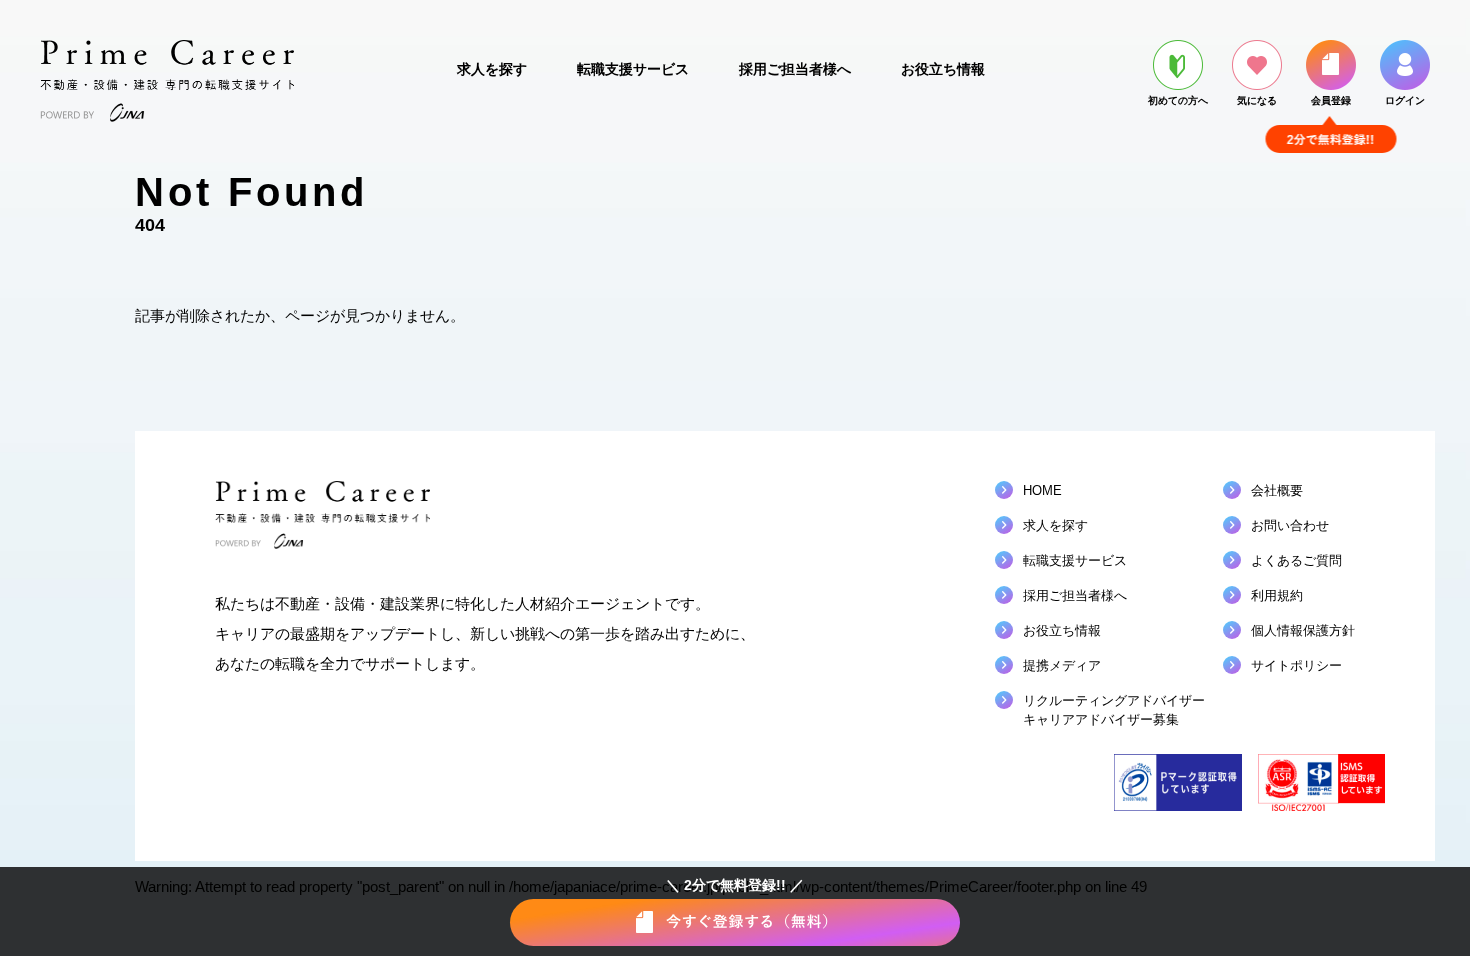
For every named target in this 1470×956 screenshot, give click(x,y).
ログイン (1405, 100)
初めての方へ (1178, 100)
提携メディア (1062, 665)
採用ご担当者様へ (795, 69)
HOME (1042, 490)
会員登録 (1331, 100)
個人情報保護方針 (1303, 630)
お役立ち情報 (943, 69)
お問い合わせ (1290, 525)
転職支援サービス (633, 69)
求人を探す (492, 69)
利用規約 (1277, 595)
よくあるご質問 (1296, 560)
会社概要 (1277, 490)
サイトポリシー (1296, 665)
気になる (1257, 100)
